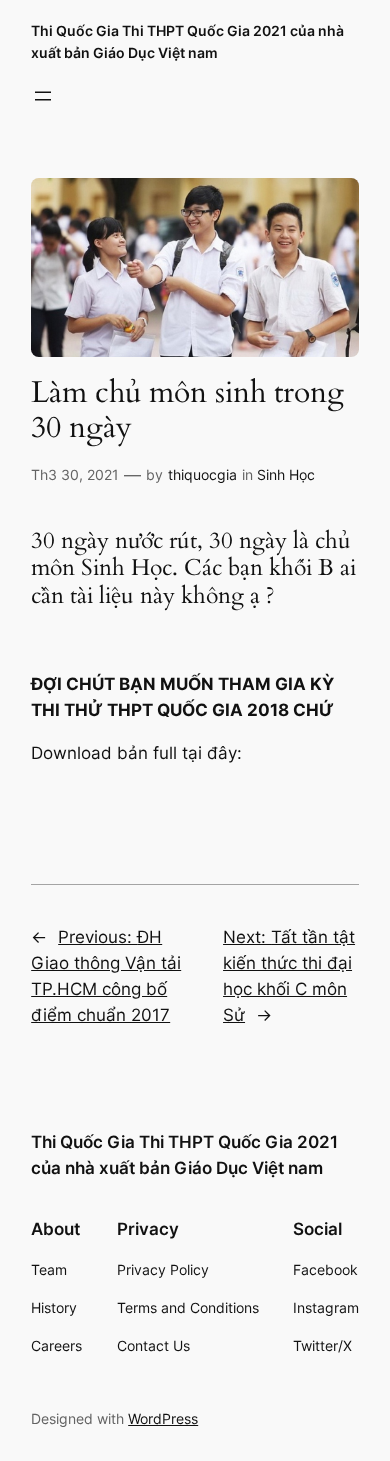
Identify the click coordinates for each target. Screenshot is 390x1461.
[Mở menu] (43, 96)
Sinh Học (286, 474)
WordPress (163, 1418)
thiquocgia (202, 474)
